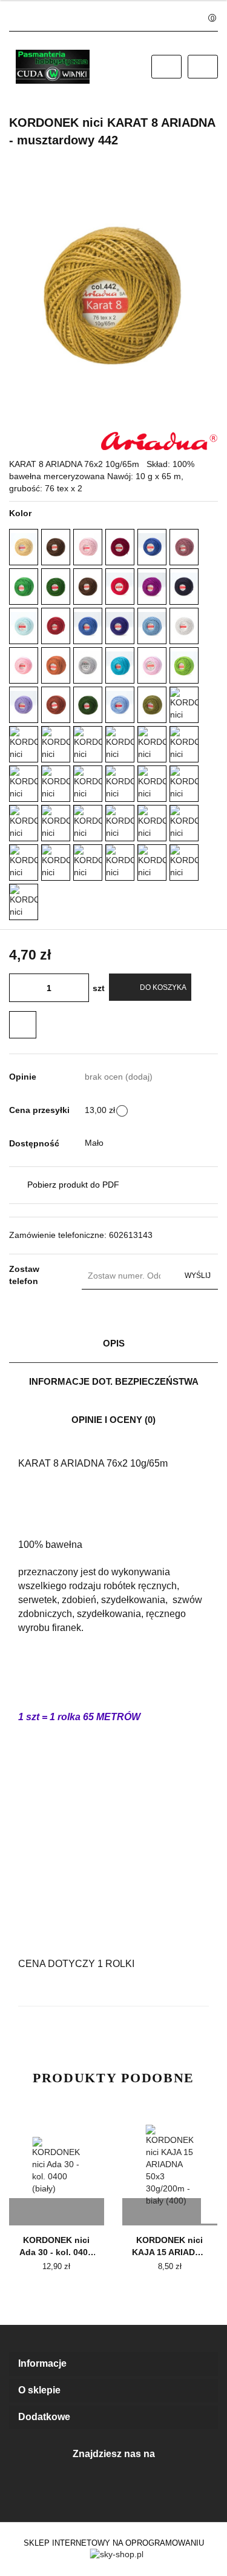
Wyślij (198, 1276)
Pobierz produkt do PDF (73, 1185)
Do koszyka (163, 987)
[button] (113, 2364)
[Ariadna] (160, 440)
